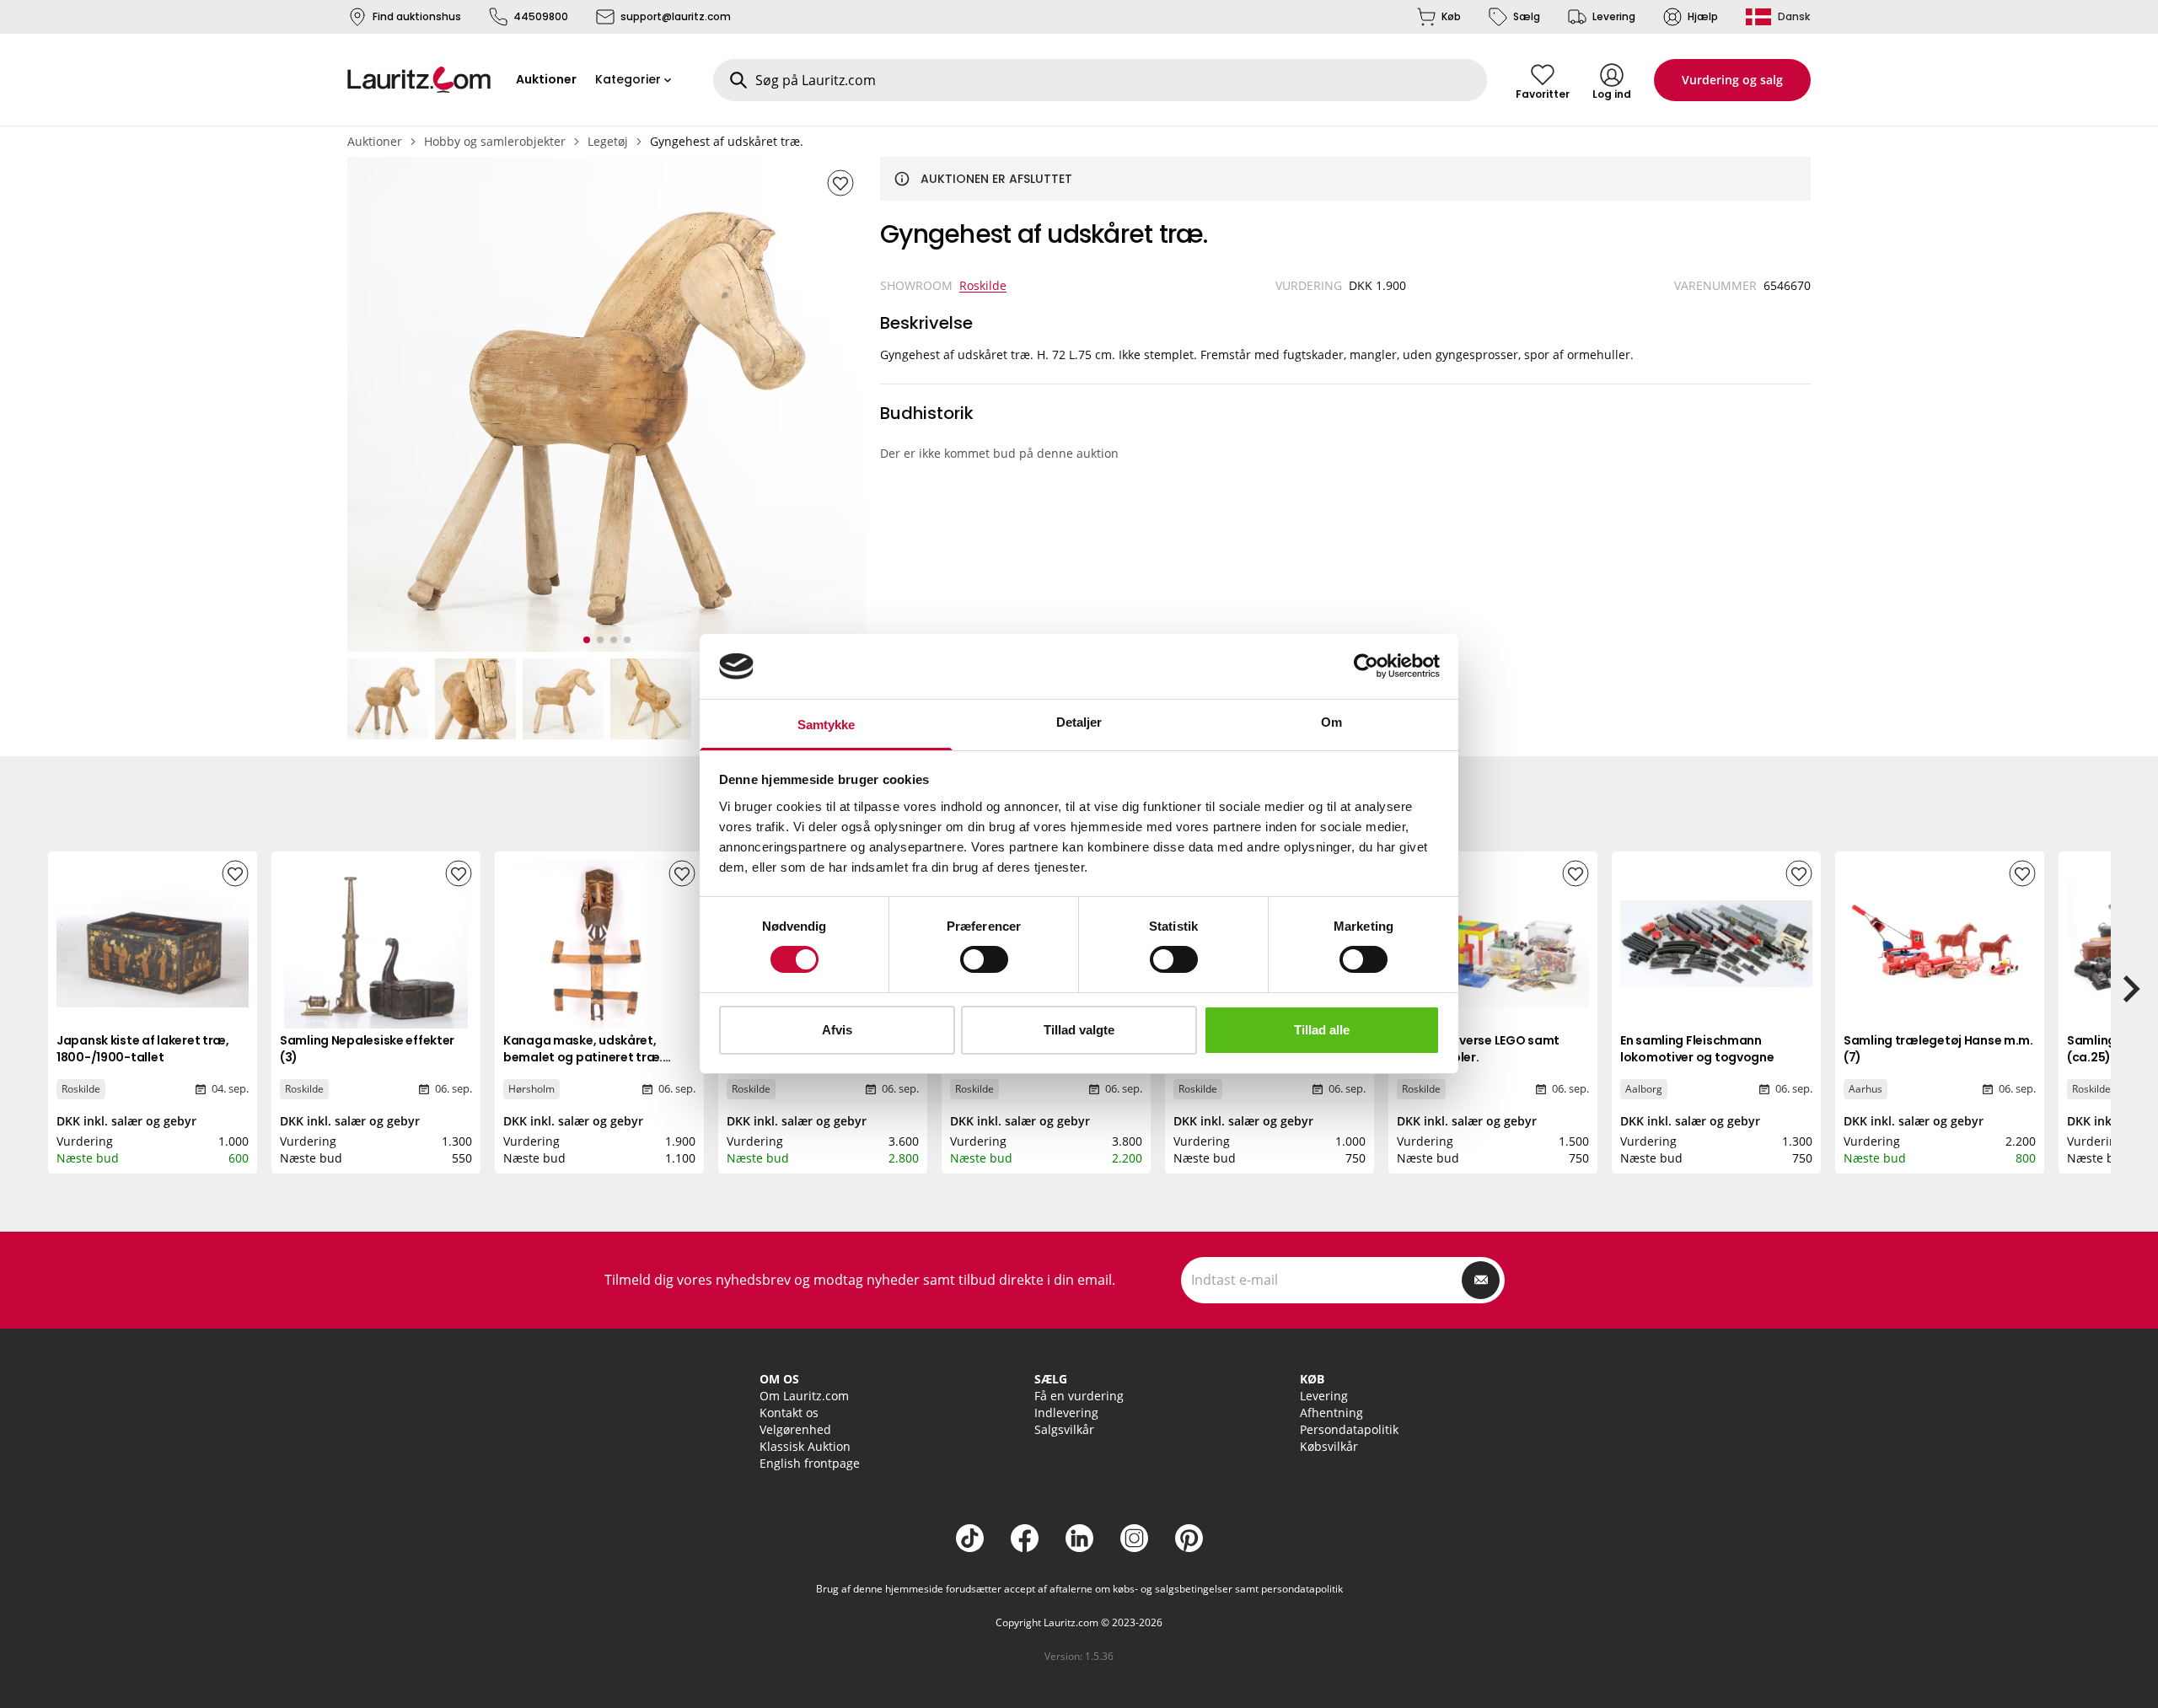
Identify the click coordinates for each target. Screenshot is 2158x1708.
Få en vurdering (1079, 1396)
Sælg (1527, 16)
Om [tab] (1331, 722)
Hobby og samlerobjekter (495, 141)
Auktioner (375, 141)
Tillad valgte (1079, 1030)
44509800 (541, 16)
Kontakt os (789, 1413)
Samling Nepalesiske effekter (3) (367, 1049)
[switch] (984, 959)
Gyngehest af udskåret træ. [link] (727, 141)
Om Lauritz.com (804, 1396)
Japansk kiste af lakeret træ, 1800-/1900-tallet (143, 1049)
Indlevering (1066, 1413)
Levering (1614, 16)
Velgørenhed (795, 1429)
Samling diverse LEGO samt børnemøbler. (1478, 1049)
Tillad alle (1322, 1030)
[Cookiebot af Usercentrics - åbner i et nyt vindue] (1366, 666)
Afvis (837, 1030)
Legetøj (608, 141)
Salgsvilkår (1064, 1429)
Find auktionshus (417, 16)
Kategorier (628, 79)
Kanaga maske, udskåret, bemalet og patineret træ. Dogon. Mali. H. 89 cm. (583, 1057)
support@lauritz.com (676, 16)
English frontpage (810, 1463)
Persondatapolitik (1349, 1429)
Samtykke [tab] (827, 725)
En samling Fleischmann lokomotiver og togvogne (1697, 1049)
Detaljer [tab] (1079, 722)
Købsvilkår (1329, 1446)
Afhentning (1331, 1413)
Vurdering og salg (1732, 80)
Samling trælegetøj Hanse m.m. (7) (1938, 1049)
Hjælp (1703, 16)
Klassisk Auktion (805, 1446)
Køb (1451, 16)
